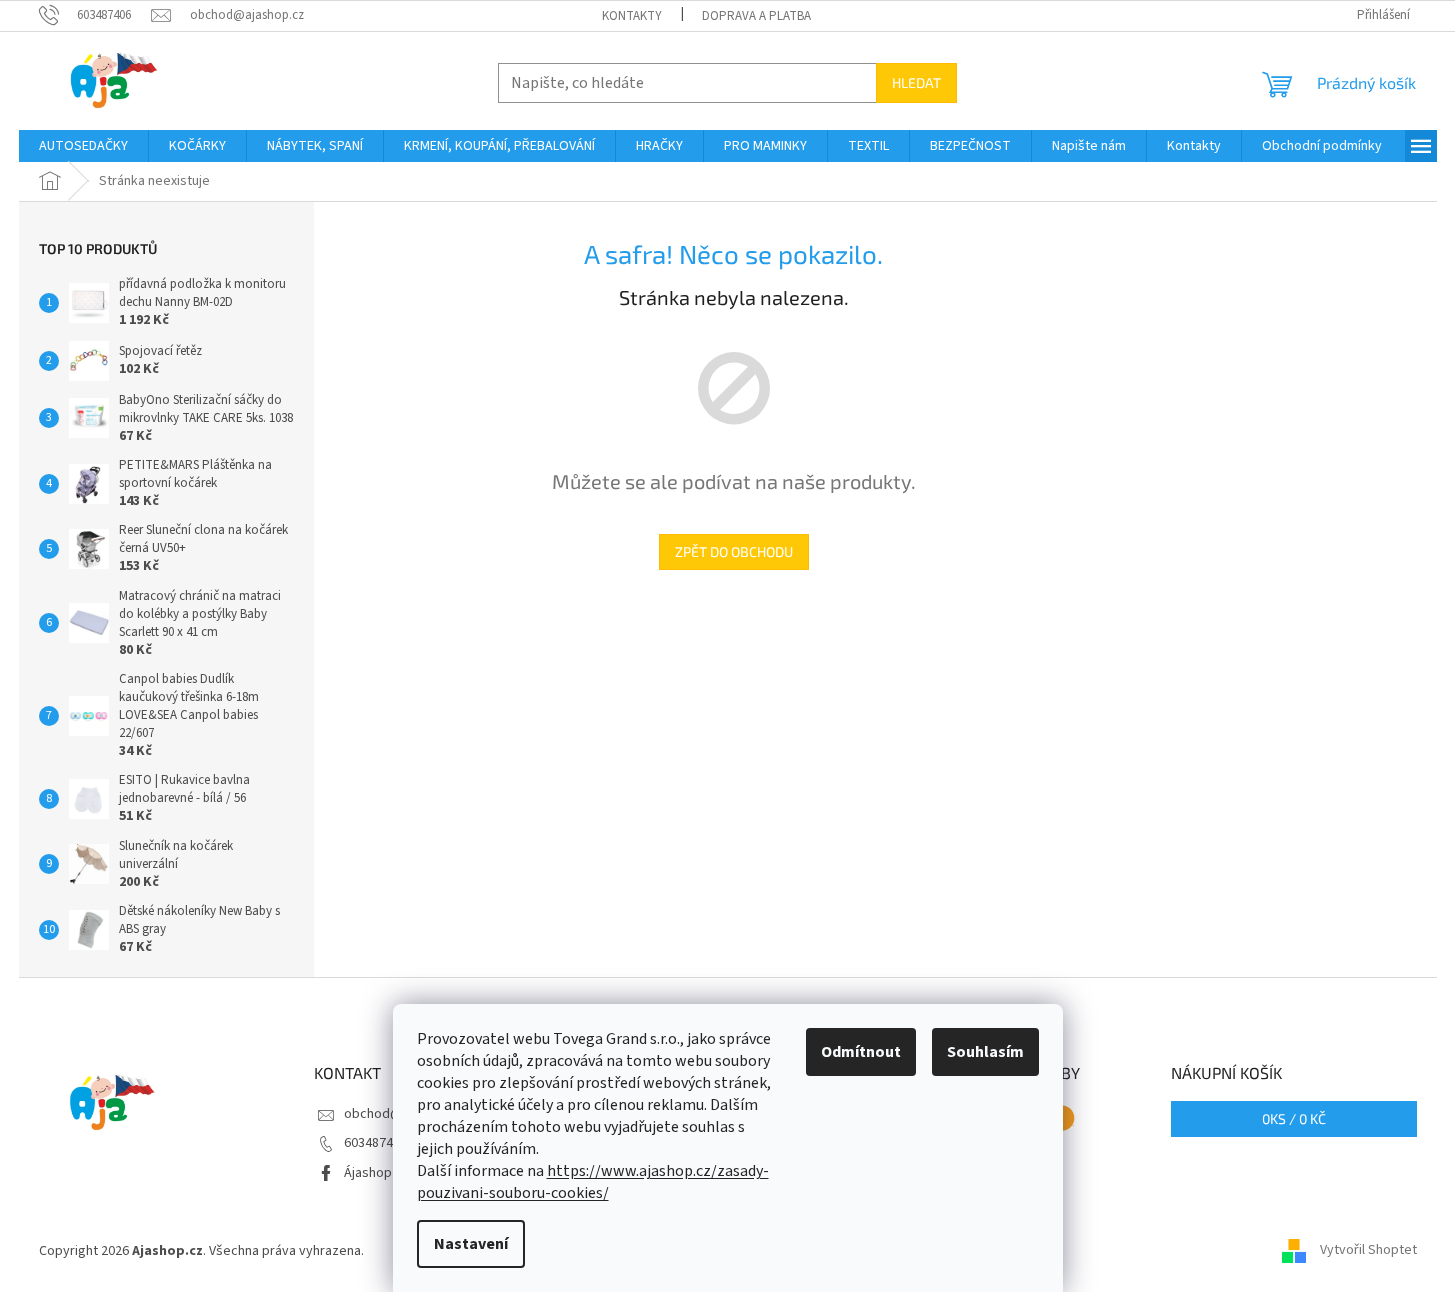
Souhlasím (985, 1052)
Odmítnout (861, 1052)
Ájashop (368, 1173)
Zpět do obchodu (734, 551)
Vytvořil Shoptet (1368, 1251)
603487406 (375, 1143)
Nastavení (471, 1244)
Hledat (916, 82)
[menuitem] (83, 146)
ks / (1294, 1118)
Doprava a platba (756, 16)
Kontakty (632, 16)
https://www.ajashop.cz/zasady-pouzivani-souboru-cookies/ (593, 1182)
